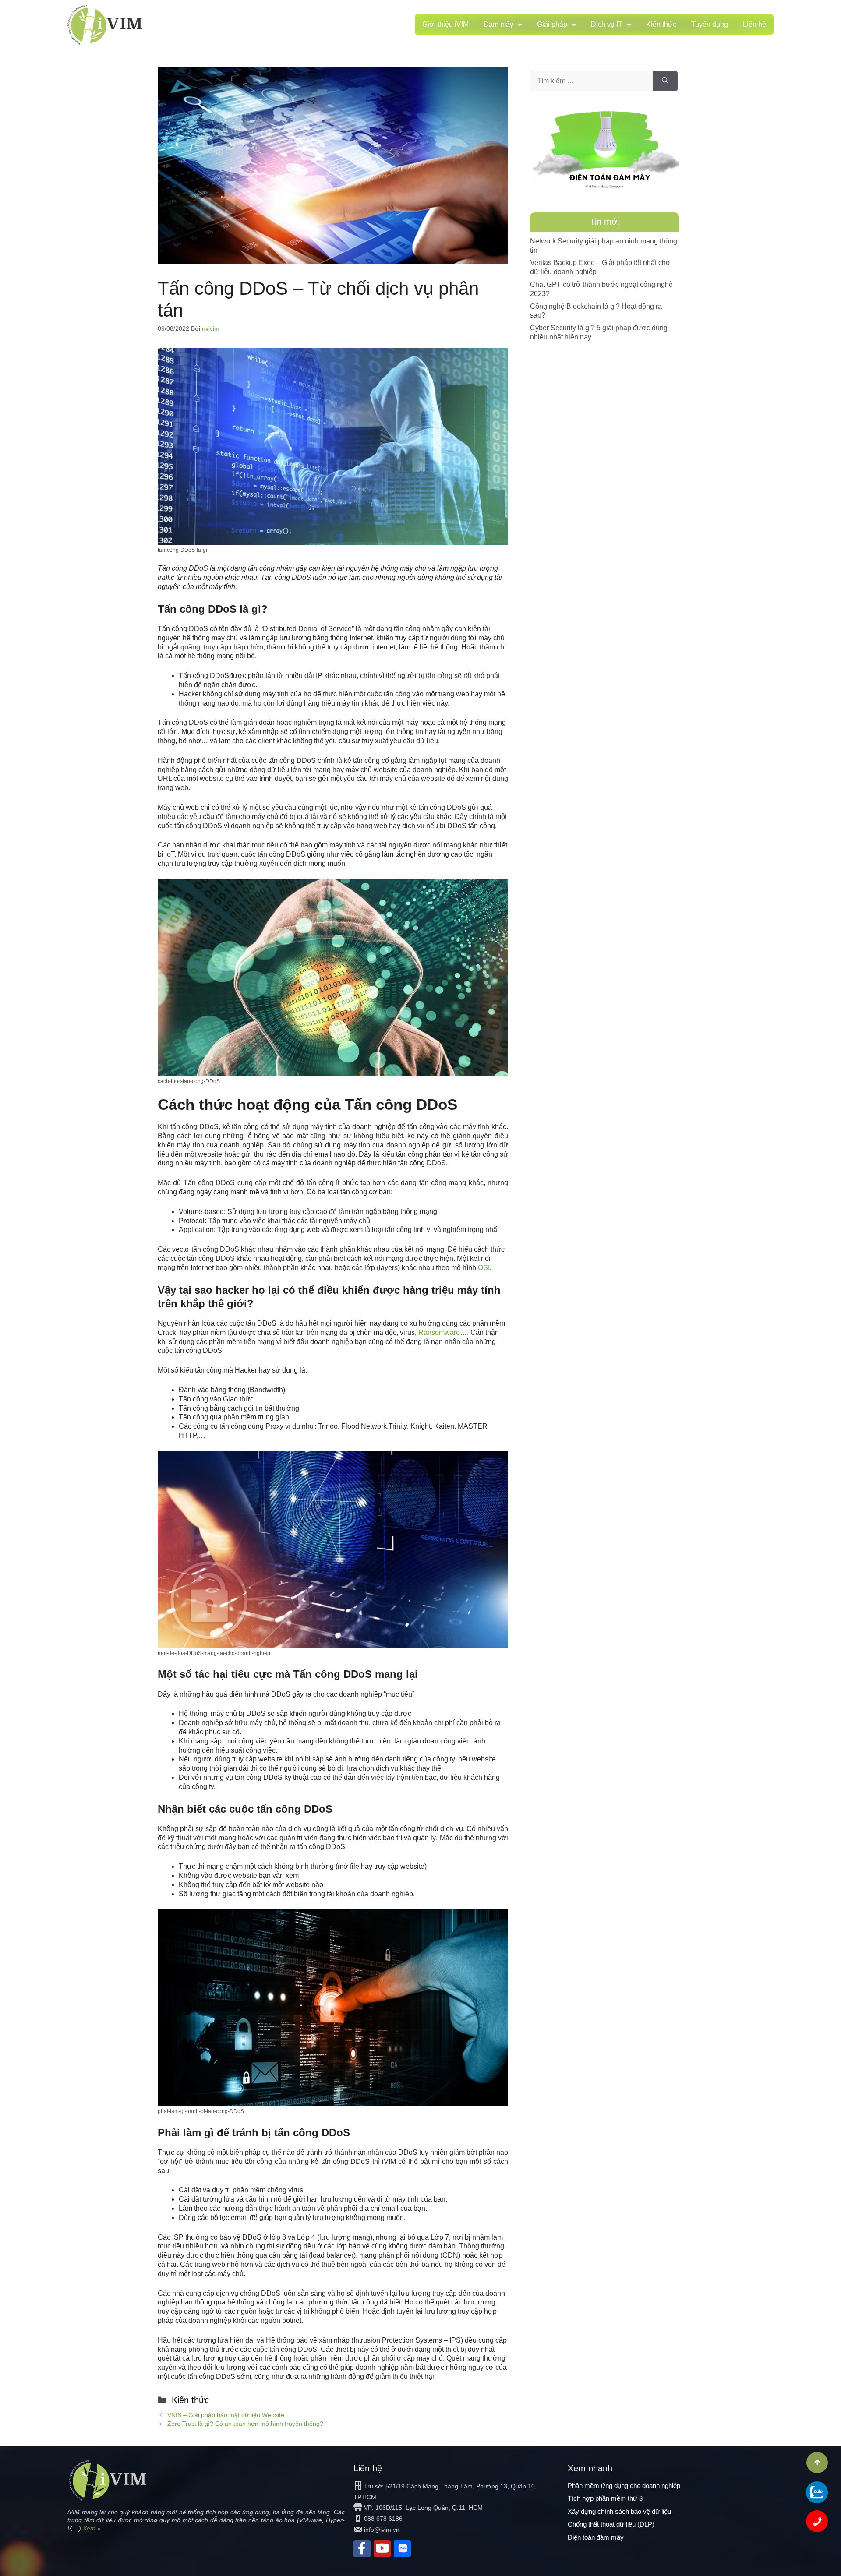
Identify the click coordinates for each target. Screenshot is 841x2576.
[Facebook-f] (362, 2549)
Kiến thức (661, 24)
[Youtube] (382, 2549)
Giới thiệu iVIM (445, 24)
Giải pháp (552, 24)
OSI (484, 1268)
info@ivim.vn (382, 2530)
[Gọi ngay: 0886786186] (817, 2521)
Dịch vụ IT (607, 24)
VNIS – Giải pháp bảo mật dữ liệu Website (226, 2415)
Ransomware (439, 1332)
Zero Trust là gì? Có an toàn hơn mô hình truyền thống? (245, 2424)
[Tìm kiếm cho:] (591, 81)
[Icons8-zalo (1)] (402, 2549)
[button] (817, 2463)
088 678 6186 (383, 2519)
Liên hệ (754, 24)
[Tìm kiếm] (665, 81)
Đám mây (498, 24)
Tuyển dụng (710, 24)
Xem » (92, 2528)
